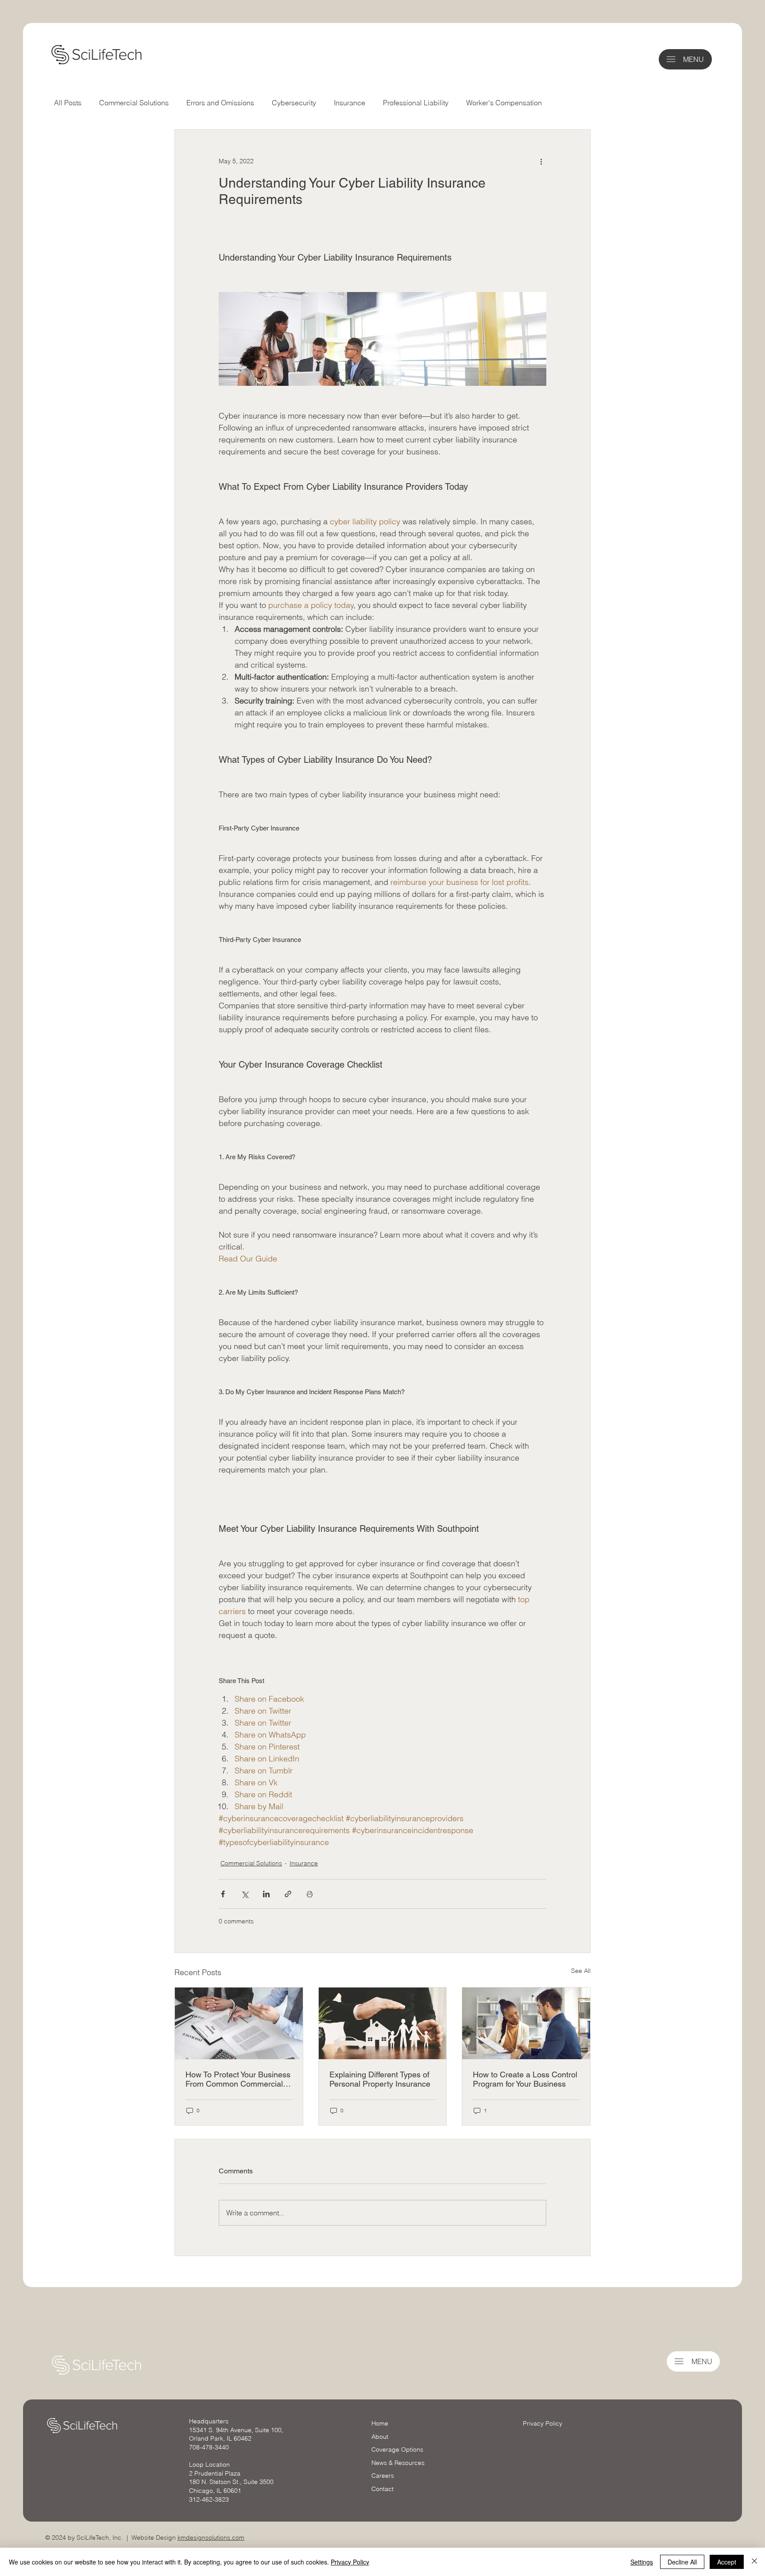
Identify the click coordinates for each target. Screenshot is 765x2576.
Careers (383, 2476)
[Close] (754, 2562)
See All (581, 1971)
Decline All (682, 2562)
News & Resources (398, 2463)
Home (380, 2423)
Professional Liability (416, 103)
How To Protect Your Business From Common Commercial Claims (238, 2079)
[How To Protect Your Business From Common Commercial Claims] (239, 2023)
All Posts (68, 103)
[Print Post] (310, 1894)
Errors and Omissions (220, 103)
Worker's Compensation (504, 103)
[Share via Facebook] (223, 1894)
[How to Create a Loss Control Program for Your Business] (526, 2023)
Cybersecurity (294, 103)
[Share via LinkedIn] (266, 1894)
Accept (727, 2562)
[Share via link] (288, 1894)
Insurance (350, 103)
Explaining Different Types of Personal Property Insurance (380, 2079)
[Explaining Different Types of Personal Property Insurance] (383, 2023)
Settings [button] (642, 2562)
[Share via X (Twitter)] (245, 1894)
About (380, 2437)
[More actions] (541, 161)
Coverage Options (397, 2449)
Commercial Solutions (134, 103)
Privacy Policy (543, 2423)
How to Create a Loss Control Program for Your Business (525, 2079)
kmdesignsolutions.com (211, 2538)
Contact (382, 2489)
